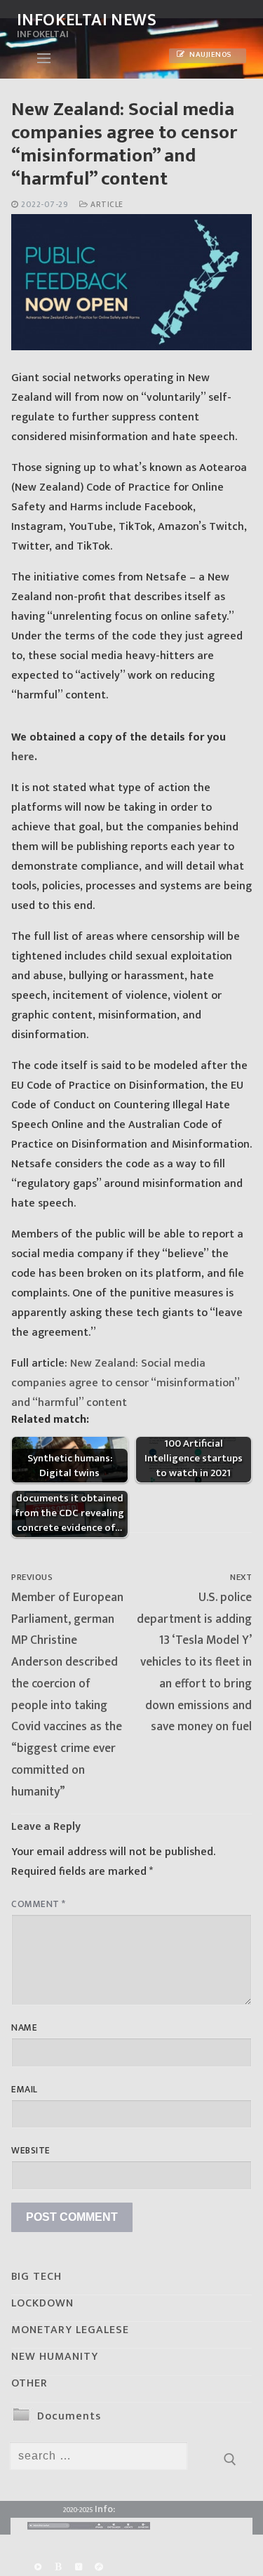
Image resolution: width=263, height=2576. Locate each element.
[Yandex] (78, 2567)
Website (31, 2151)
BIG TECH (36, 2277)
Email (25, 2090)
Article (106, 205)
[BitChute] (58, 2567)
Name (24, 2028)
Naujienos (210, 55)
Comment (39, 1904)
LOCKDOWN (42, 2303)
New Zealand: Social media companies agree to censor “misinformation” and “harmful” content (125, 1383)
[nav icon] (44, 58)
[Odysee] (99, 2567)
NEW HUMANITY (55, 2357)
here (23, 757)
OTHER (29, 2383)
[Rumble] (38, 2567)
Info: (105, 2509)
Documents (69, 2416)
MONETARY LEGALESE (70, 2330)
